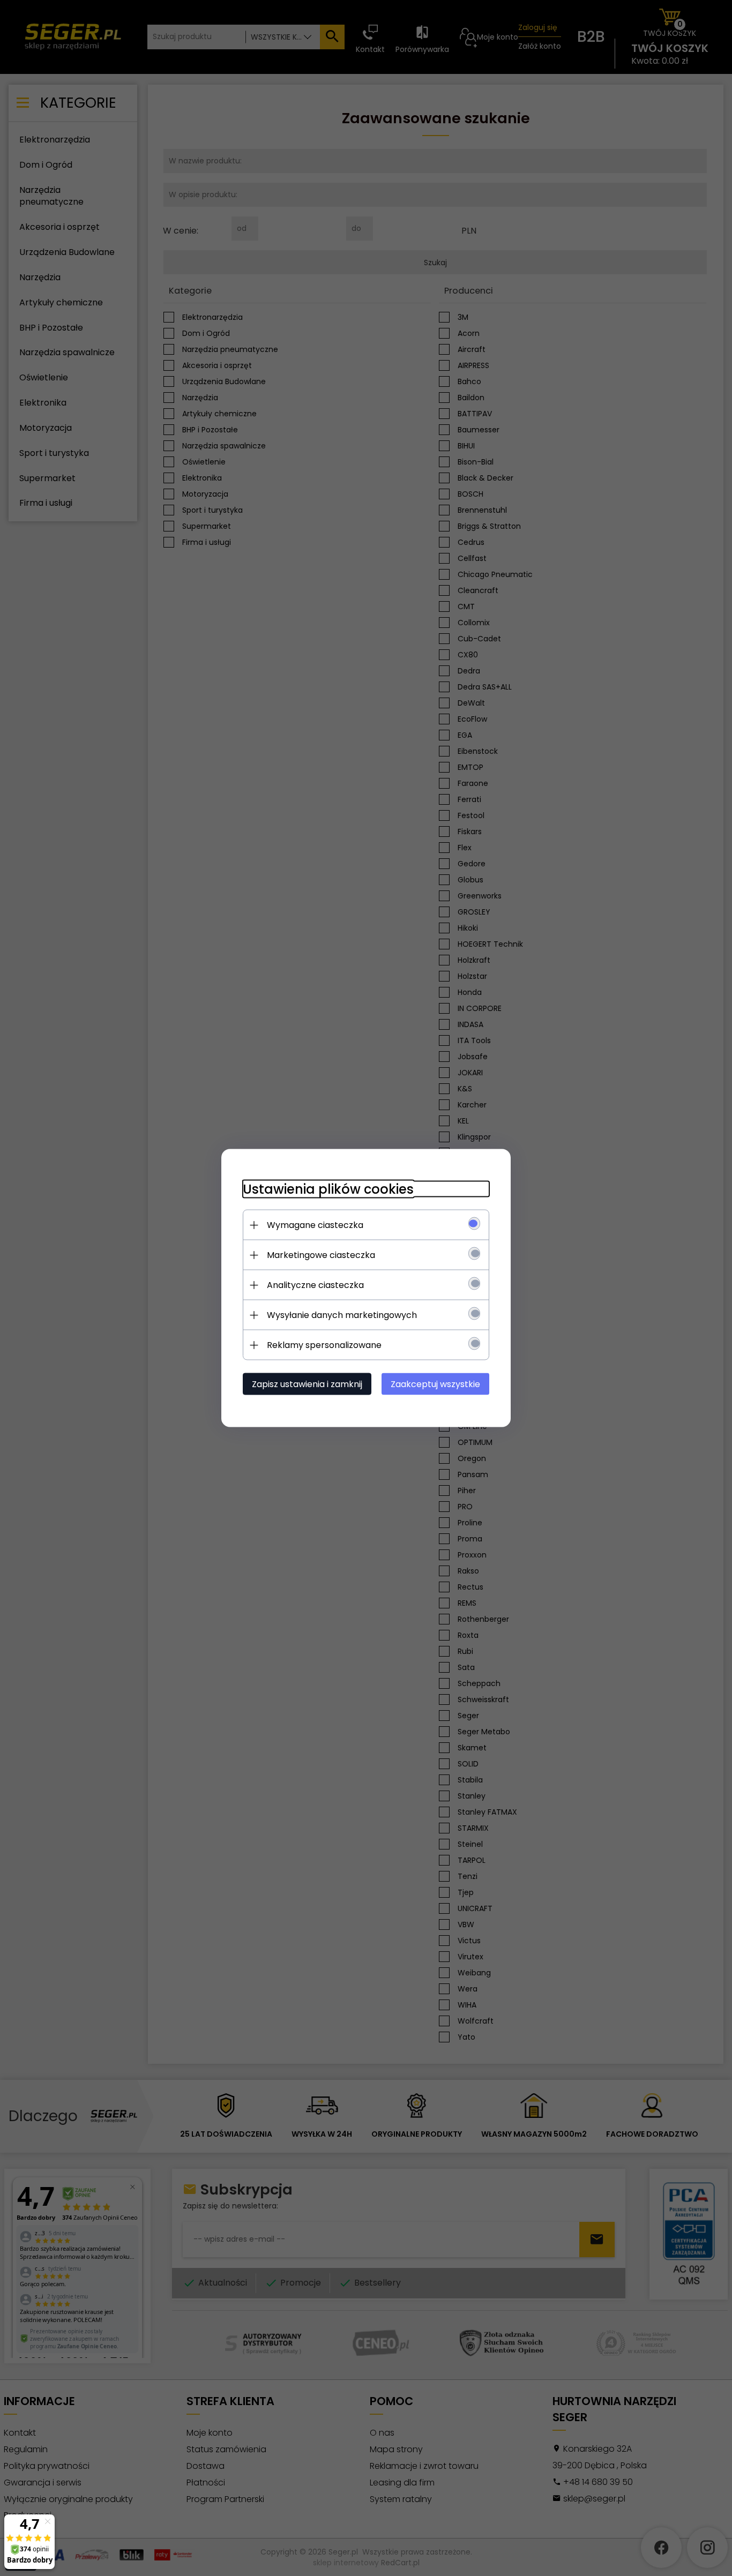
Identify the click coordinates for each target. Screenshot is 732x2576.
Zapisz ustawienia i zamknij (307, 1384)
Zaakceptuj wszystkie (435, 1384)
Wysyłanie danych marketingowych (342, 1315)
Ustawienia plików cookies (328, 1189)
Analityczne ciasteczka (315, 1285)
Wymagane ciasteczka (315, 1225)
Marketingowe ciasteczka (321, 1255)
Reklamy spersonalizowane (324, 1345)
